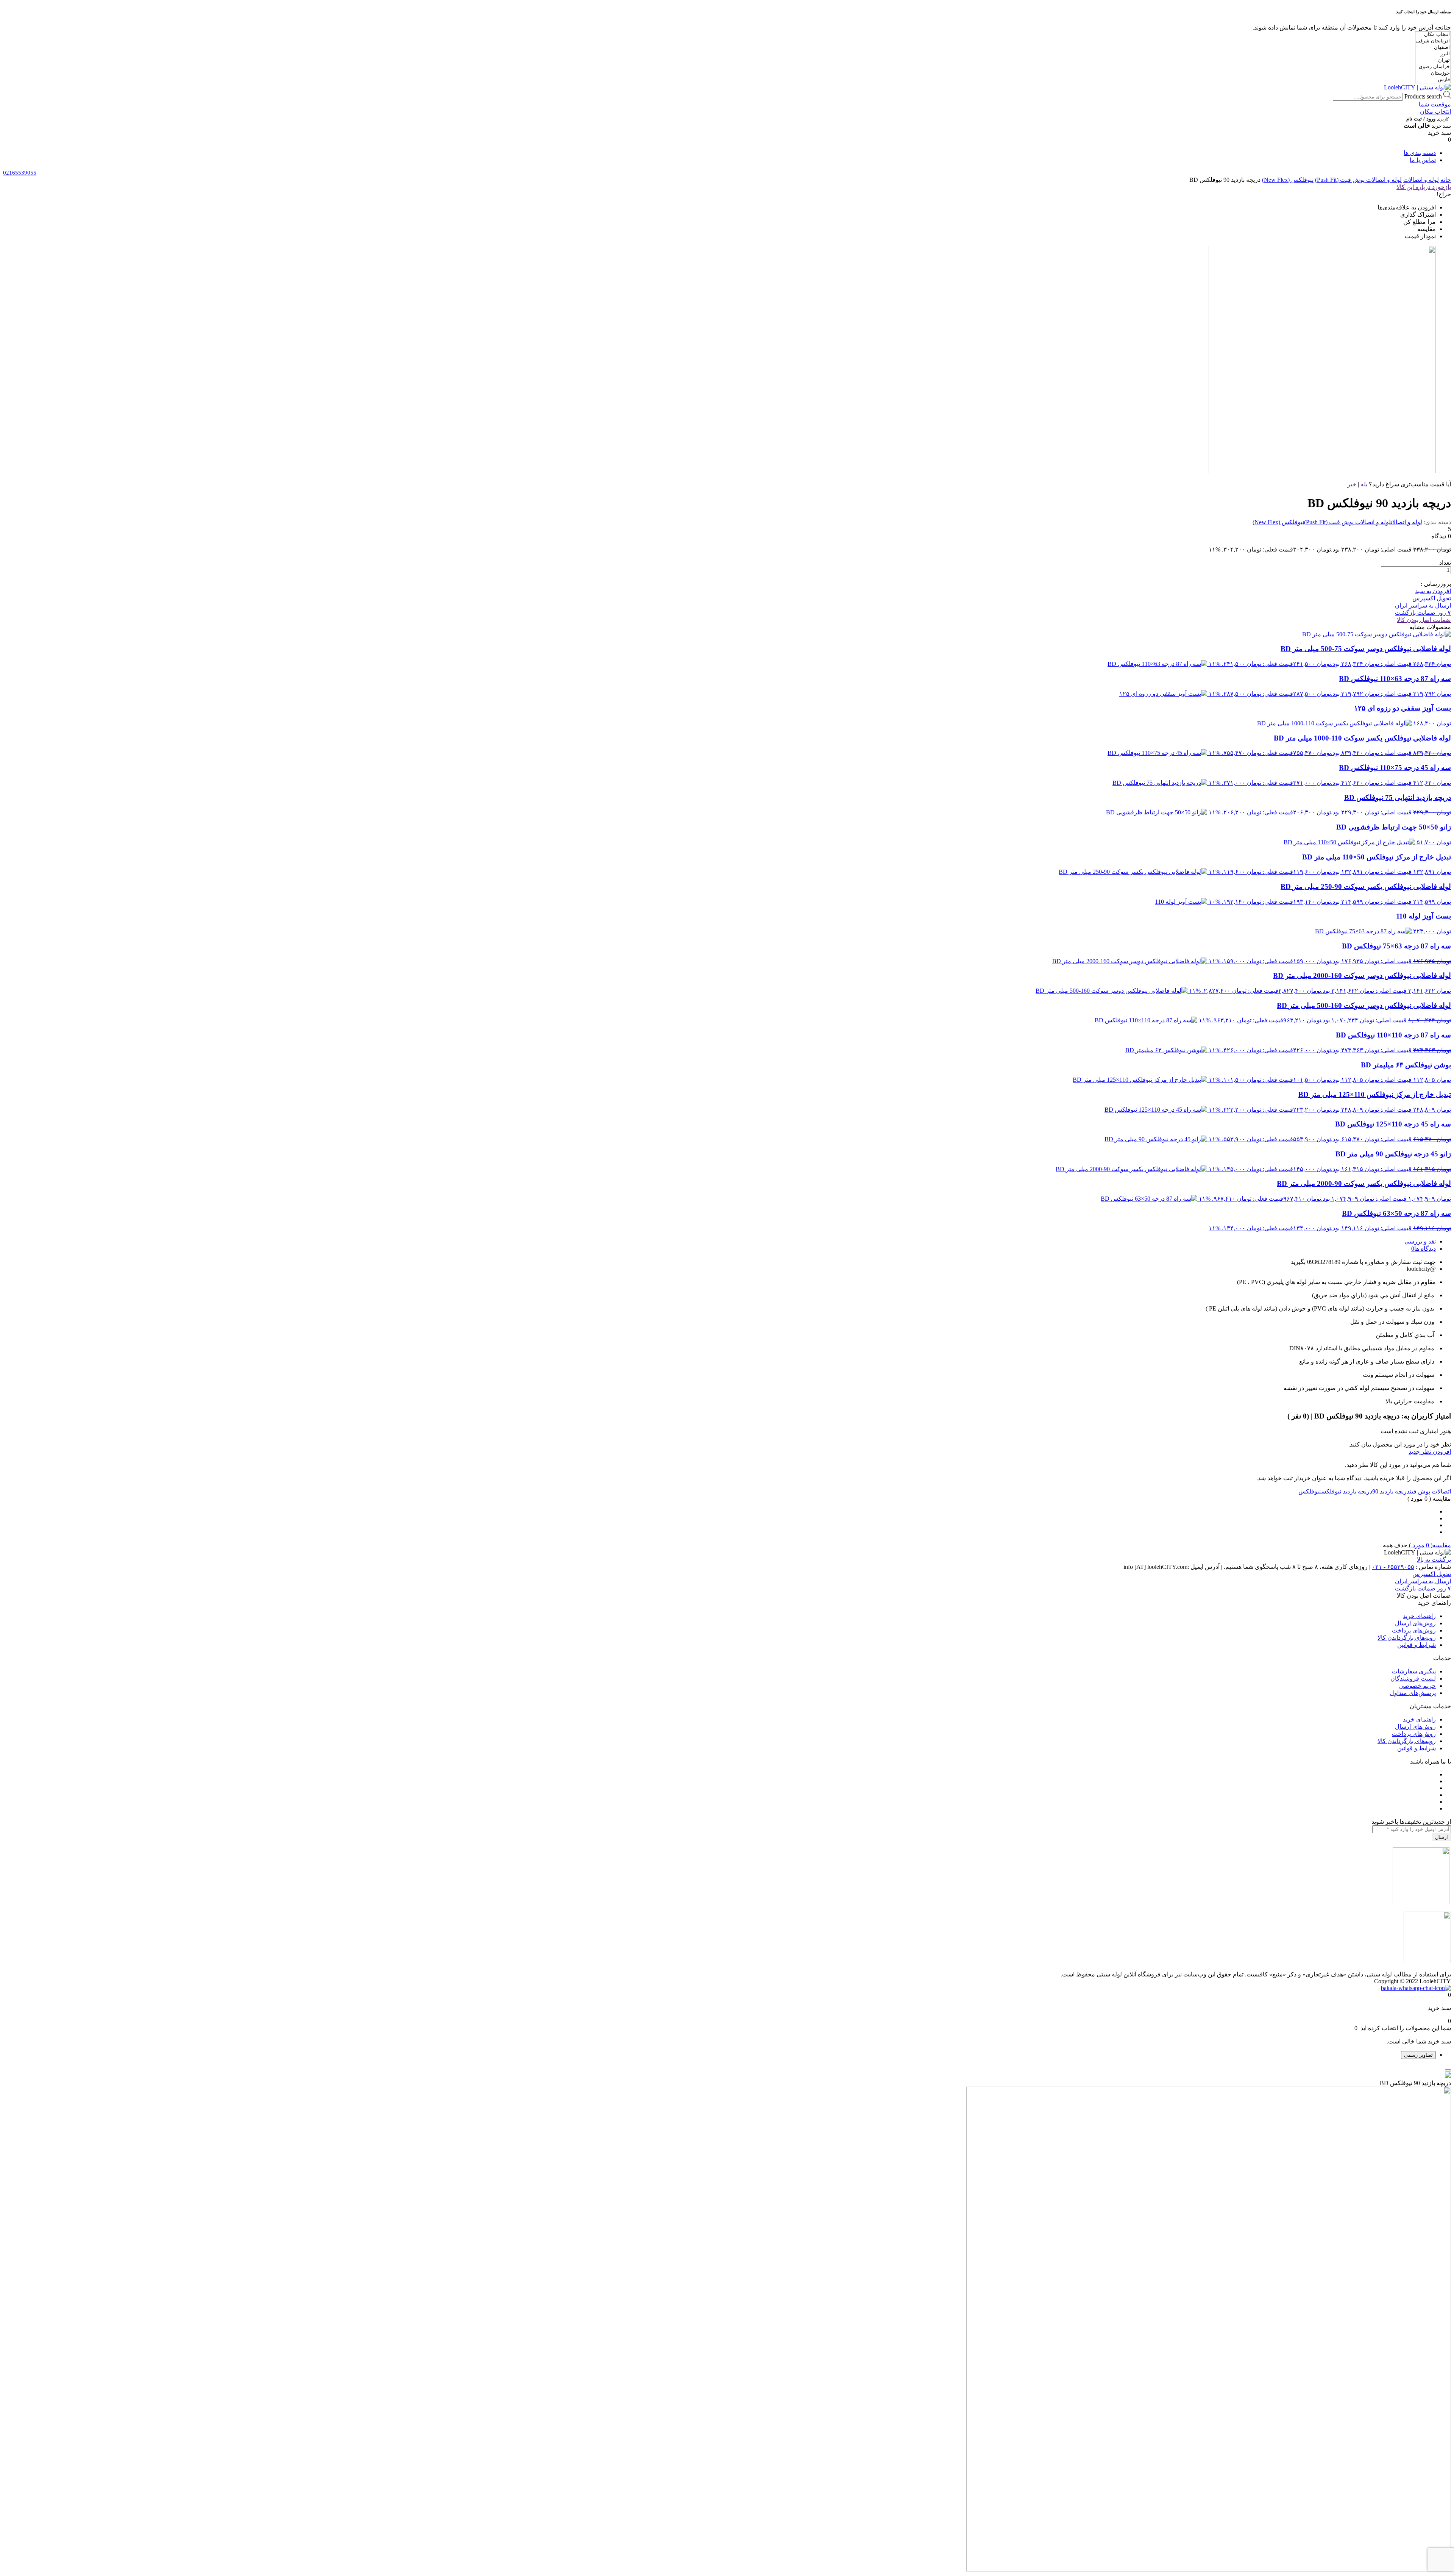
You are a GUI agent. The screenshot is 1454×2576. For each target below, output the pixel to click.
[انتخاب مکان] (1433, 35)
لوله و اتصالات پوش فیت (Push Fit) (1358, 180)
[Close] (1448, 2070)
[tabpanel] (727, 2322)
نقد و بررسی (1420, 1241)
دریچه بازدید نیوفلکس (1347, 1491)
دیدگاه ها (1425, 1249)
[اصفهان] (1433, 48)
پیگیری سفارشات (1414, 1671)
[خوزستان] (1433, 73)
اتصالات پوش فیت (1430, 1491)
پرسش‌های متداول (1413, 1693)
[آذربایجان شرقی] (1433, 41)
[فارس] (1433, 80)
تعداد (1445, 563)
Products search (1423, 96)
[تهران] (1433, 60)
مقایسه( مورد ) (1429, 1545)
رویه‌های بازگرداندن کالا (1407, 1638)
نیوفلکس (1310, 1491)
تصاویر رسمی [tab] (1418, 2055)
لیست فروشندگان (1413, 1679)
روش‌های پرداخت (1414, 1630)
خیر (1352, 484)
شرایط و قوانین (1417, 1645)
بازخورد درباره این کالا (1424, 187)
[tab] (719, 1241)
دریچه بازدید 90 (1391, 1491)
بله (1364, 484)
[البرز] (1433, 54)
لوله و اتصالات (1421, 180)
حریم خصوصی (1417, 1686)
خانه (1446, 180)
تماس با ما (1423, 160)
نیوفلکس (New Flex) (1288, 180)
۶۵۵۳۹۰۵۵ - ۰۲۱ (1393, 1567)
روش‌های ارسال (1415, 1623)
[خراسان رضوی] (1433, 67)
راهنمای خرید (1419, 1616)
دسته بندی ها (1420, 153)
